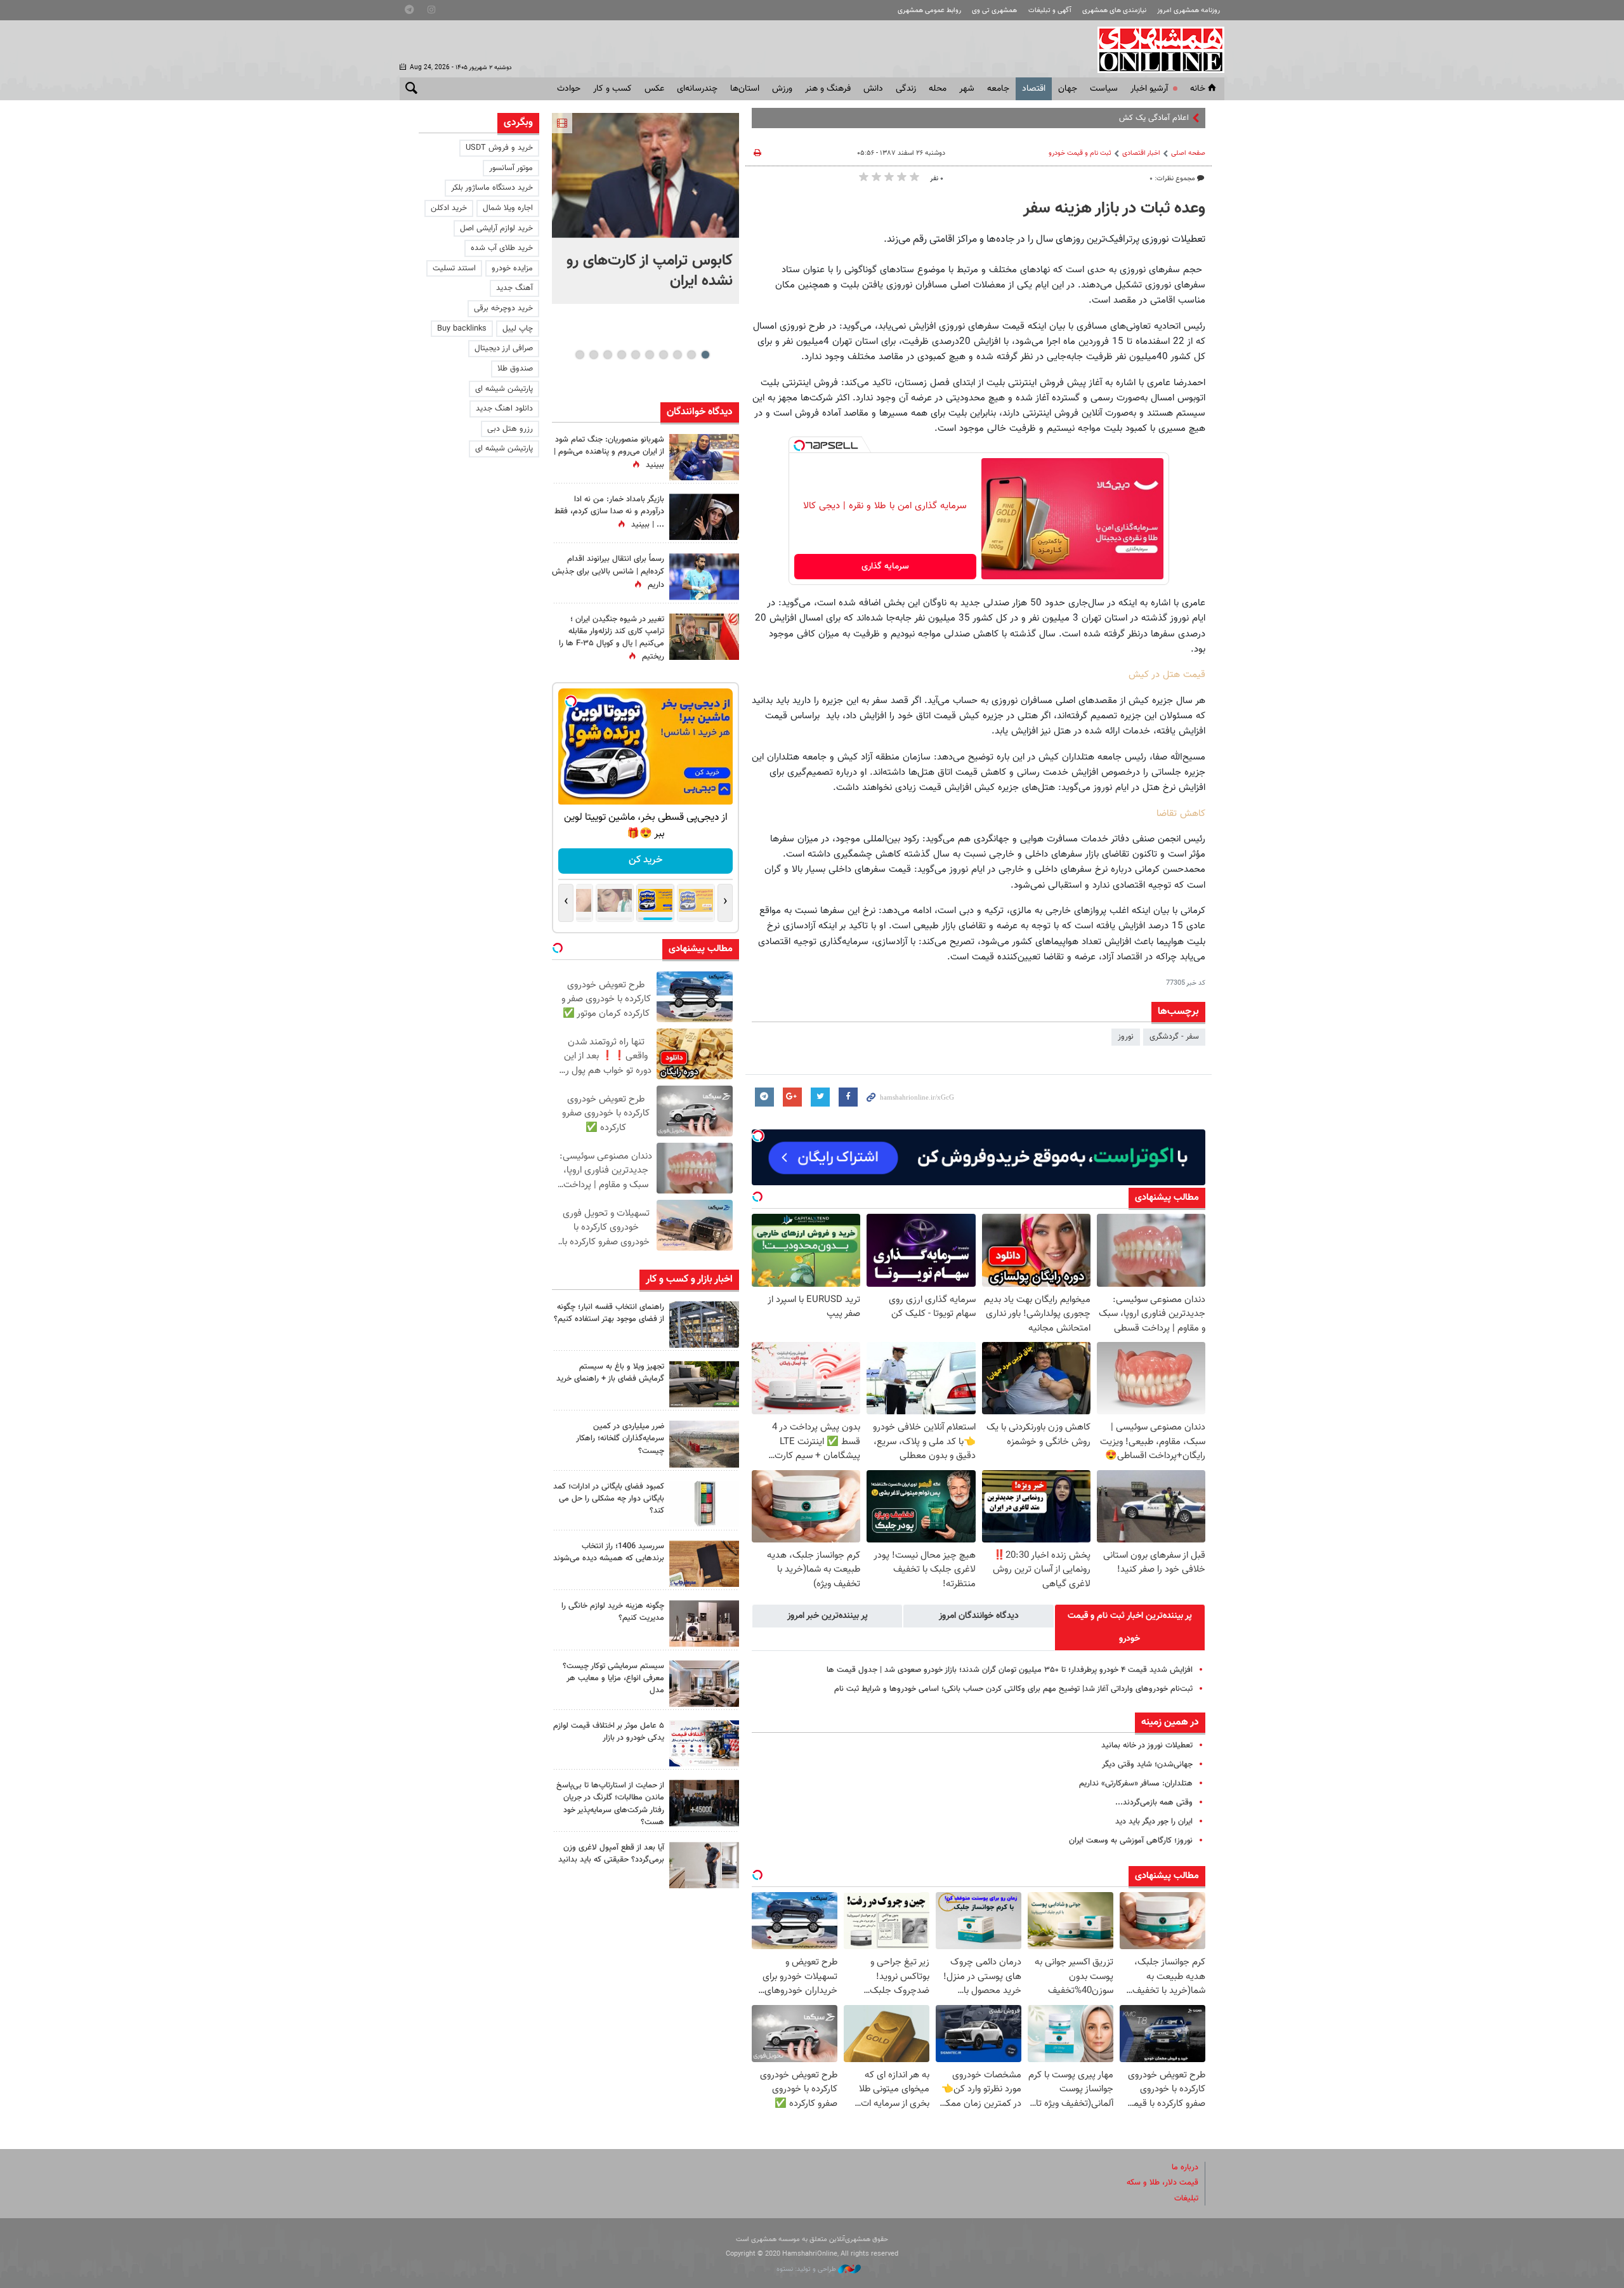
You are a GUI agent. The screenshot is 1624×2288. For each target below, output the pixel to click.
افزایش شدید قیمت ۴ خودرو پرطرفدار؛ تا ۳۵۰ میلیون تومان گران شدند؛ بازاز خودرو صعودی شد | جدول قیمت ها (1010, 1670)
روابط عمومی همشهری (929, 10)
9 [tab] (593, 355)
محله (938, 89)
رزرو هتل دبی (510, 429)
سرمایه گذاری (885, 567)
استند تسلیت (454, 268)
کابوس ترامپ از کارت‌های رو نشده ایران (650, 271)
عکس (654, 89)
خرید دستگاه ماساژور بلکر (492, 188)
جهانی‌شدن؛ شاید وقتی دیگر (1147, 1765)
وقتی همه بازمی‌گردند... (1154, 1803)
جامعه (998, 89)
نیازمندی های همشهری (1114, 10)
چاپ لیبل (518, 329)
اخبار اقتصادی (1141, 153)
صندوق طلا (515, 369)
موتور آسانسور (511, 168)
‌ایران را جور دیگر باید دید (1154, 1822)
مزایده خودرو (512, 268)
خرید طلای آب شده (502, 248)
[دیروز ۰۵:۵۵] (704, 637)
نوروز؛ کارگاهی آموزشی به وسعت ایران (1131, 1841)
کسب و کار (612, 89)
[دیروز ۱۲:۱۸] (704, 1325)
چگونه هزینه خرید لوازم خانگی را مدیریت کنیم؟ (613, 1612)
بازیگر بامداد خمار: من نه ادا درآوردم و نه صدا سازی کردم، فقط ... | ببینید (609, 512)
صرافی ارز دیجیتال (504, 348)
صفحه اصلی (1188, 153)
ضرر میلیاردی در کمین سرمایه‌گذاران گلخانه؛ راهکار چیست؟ (620, 1438)
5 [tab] (649, 355)
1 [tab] (705, 355)
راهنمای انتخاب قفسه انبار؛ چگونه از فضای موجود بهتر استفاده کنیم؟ (609, 1313)
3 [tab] (677, 355)
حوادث (569, 89)
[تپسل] (799, 445)
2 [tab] (691, 355)
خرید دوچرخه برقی (503, 308)
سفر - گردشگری (1174, 1037)
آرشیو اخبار (1149, 89)
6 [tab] (635, 355)
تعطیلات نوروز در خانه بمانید (1147, 1746)
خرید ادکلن (449, 208)
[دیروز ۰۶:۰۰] (704, 576)
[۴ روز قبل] (704, 1865)
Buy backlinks (462, 329)
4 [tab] (663, 355)
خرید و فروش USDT (499, 148)
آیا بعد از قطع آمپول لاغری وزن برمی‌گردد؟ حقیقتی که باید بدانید (611, 1854)
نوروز (1126, 1037)
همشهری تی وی (994, 10)
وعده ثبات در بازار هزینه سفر (1114, 209)
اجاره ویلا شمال (508, 208)
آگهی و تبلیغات (1050, 10)
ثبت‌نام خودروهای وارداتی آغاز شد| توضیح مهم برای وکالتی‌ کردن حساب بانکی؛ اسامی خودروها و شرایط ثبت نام (1013, 1689)
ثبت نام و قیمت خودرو (1080, 153)
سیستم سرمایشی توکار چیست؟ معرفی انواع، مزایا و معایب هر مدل (613, 1678)
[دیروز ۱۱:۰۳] (704, 517)
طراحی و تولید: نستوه (807, 2269)
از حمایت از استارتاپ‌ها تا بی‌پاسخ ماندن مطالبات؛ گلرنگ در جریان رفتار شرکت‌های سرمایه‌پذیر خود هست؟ (610, 1804)
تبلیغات (1186, 2199)
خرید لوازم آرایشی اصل (496, 228)
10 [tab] (580, 355)
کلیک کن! (645, 860)
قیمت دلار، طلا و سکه (1162, 2183)
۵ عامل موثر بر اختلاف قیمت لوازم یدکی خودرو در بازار (609, 1732)
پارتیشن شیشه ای (504, 389)
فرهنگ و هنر (828, 89)
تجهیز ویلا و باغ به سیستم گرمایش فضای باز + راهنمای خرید (610, 1373)
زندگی (906, 89)
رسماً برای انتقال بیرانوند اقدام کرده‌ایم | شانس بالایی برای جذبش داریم (608, 572)
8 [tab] (607, 355)
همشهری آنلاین (1155, 49)
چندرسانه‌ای (697, 89)
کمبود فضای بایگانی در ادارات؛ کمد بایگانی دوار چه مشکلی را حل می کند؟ (609, 1499)
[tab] (1130, 1627)
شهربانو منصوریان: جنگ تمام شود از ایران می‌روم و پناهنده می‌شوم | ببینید (609, 452)
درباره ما (1185, 2167)
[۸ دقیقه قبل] (645, 175)
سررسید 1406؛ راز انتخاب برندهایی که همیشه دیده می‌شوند (609, 1552)
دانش (873, 89)
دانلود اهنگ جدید (504, 409)
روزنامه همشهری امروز (1189, 10)
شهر (967, 89)
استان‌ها (745, 89)
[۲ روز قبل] (704, 1384)
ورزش (782, 89)
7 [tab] (621, 355)
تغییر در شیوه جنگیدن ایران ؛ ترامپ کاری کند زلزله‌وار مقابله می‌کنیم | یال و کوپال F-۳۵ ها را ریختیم (612, 638)
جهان (1068, 89)
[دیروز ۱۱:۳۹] (704, 457)
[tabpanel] (645, 208)
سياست (1104, 89)
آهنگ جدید (514, 288)
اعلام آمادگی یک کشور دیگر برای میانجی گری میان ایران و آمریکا (1087, 118)
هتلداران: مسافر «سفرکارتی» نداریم (1136, 1784)
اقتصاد (1034, 89)
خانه (1198, 89)
